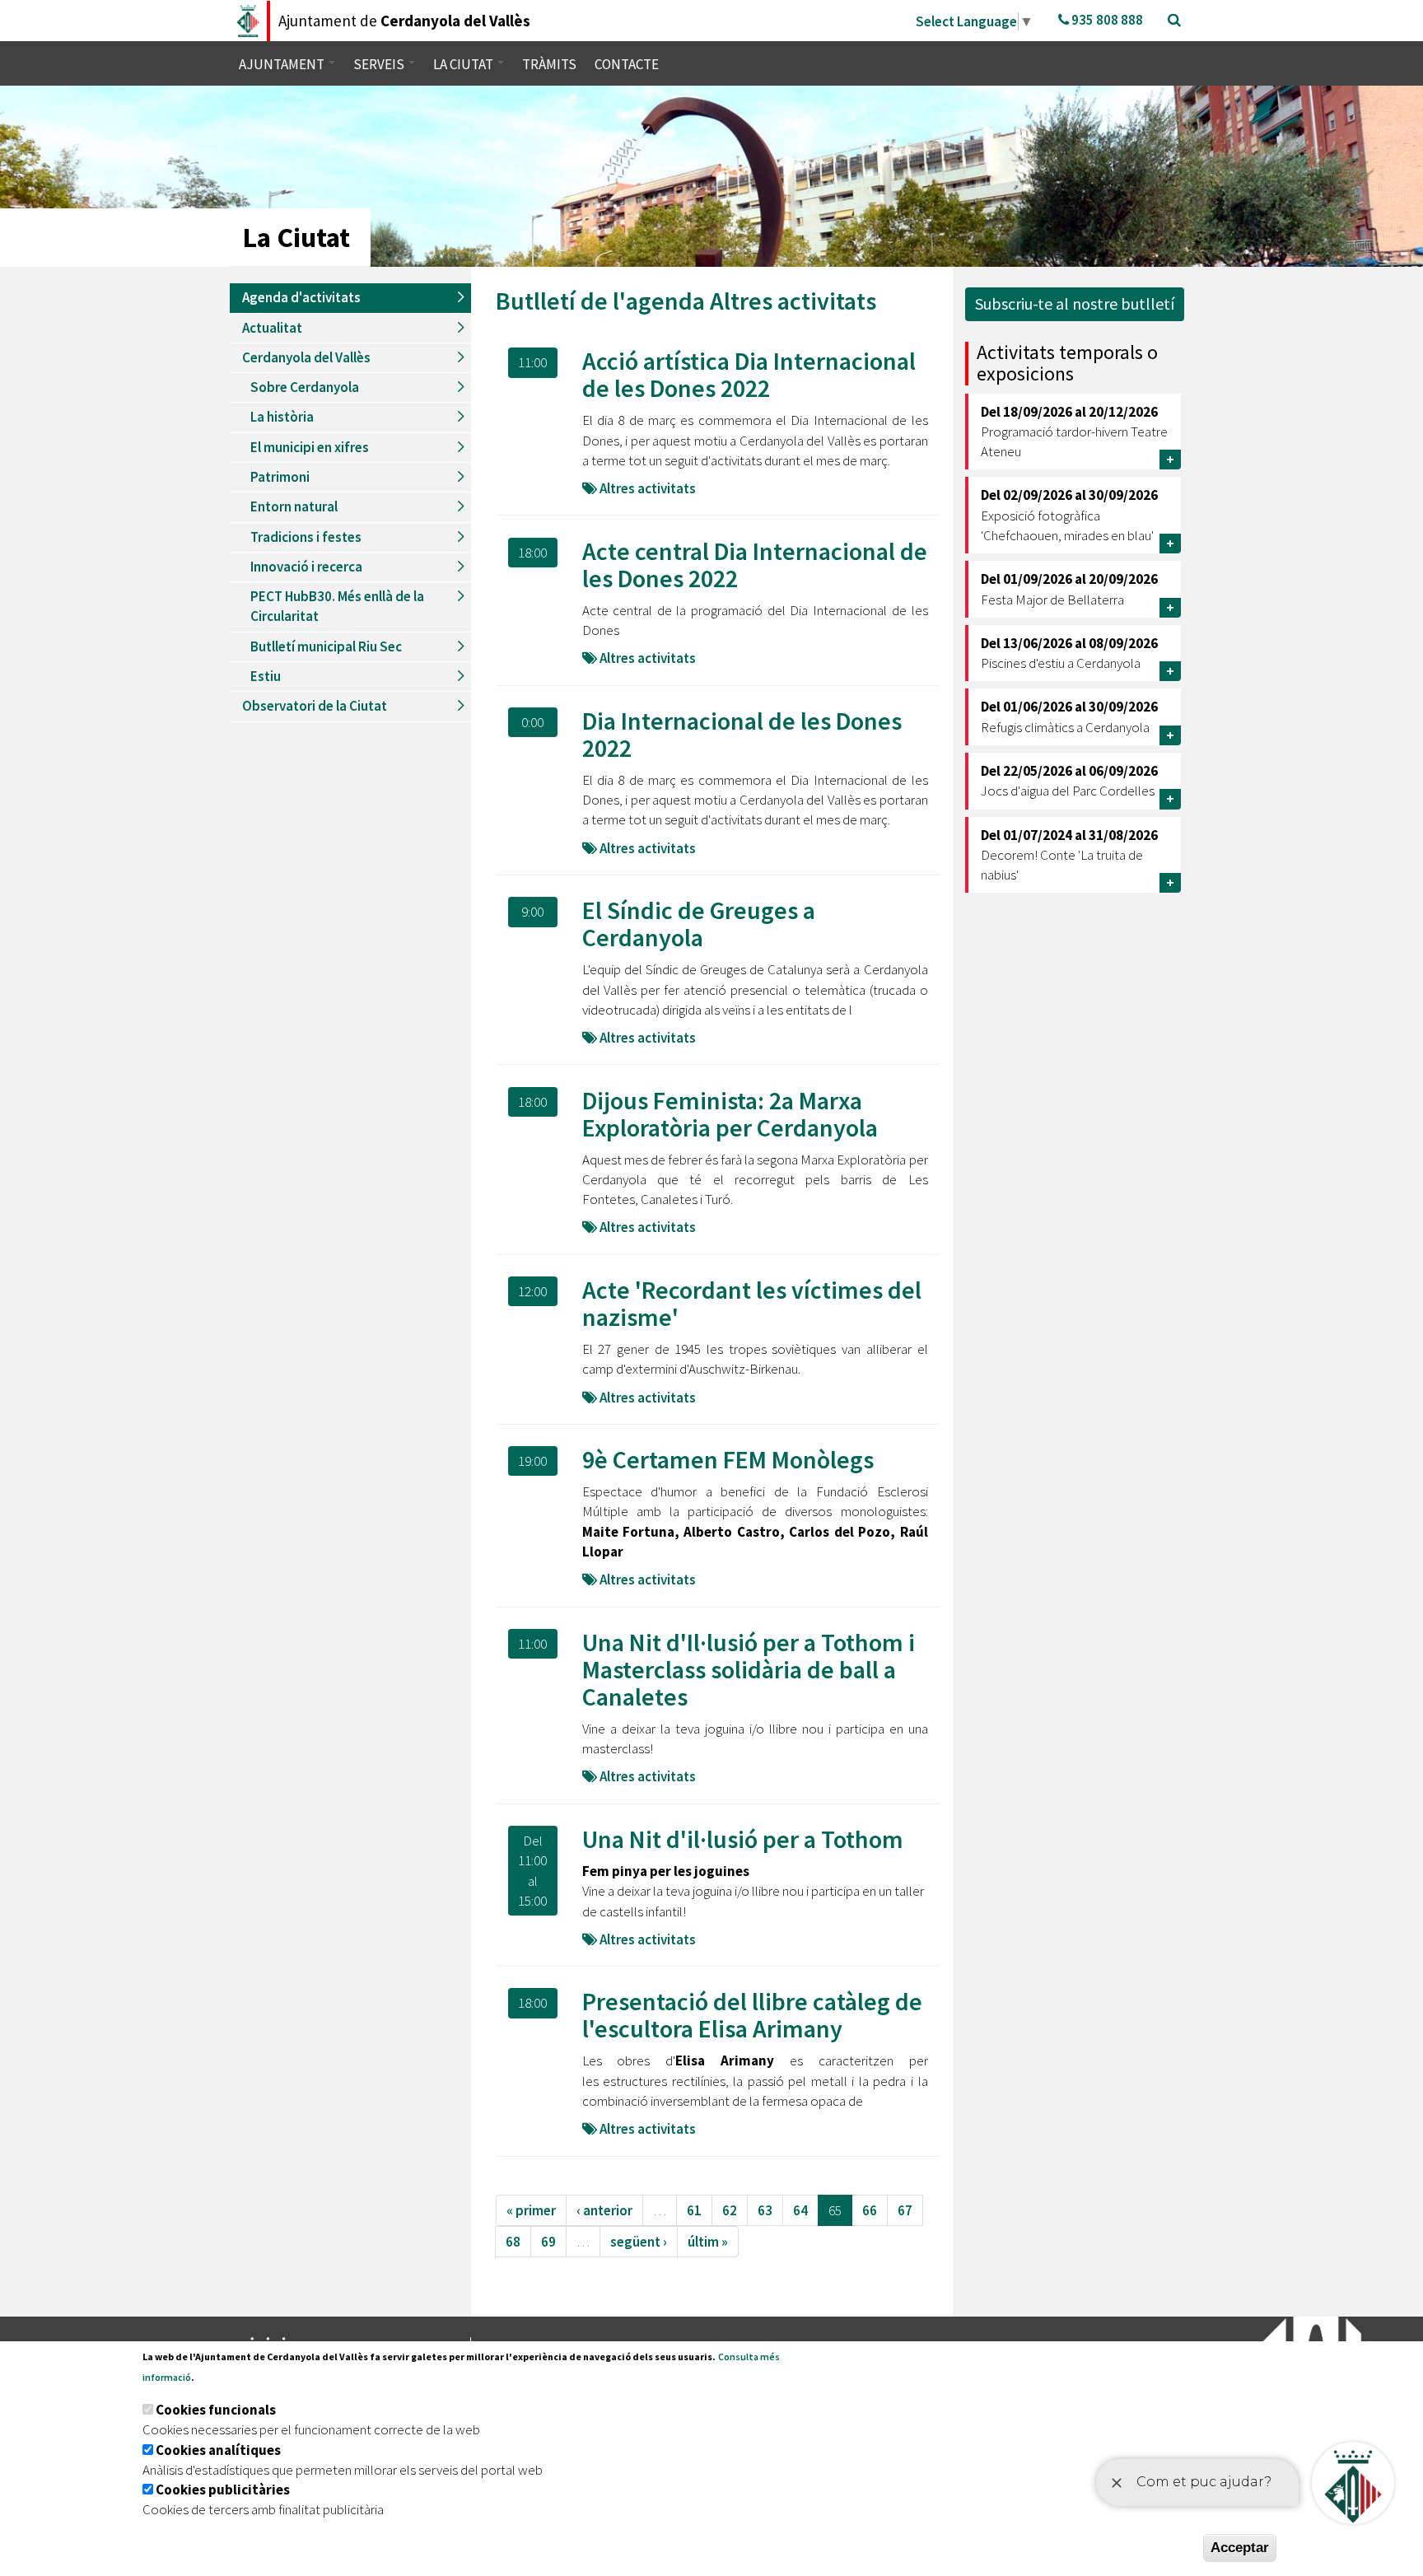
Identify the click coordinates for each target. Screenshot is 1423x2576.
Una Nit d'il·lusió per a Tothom (743, 1839)
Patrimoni (280, 477)
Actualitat (272, 328)
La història (282, 417)
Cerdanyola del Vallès (306, 357)
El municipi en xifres (310, 447)
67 (905, 2210)
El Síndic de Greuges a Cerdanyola (699, 924)
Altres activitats (793, 301)
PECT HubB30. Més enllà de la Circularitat (337, 606)
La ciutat (464, 64)
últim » (708, 2242)
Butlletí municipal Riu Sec (326, 646)
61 (694, 2210)
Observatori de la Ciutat (315, 706)
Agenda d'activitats (301, 297)
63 (765, 2210)
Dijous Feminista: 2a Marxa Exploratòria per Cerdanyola (730, 1114)
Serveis (380, 64)
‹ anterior (604, 2210)
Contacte (627, 64)
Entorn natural (294, 506)
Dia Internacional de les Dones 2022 (742, 734)
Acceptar (1240, 2548)
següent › (639, 2242)
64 (800, 2210)
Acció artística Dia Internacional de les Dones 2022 (749, 374)
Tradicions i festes (306, 537)
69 (548, 2242)
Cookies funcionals (216, 2410)
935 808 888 (1106, 20)
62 (730, 2210)
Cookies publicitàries (223, 2490)
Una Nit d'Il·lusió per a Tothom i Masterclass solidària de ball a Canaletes (749, 1669)
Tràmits (549, 64)
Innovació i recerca (306, 567)
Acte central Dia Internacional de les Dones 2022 (755, 565)
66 (870, 2210)
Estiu (266, 676)
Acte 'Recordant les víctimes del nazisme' (752, 1303)
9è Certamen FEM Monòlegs (728, 1459)
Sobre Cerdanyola (305, 387)
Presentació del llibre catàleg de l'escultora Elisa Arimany (752, 2015)
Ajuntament (283, 64)
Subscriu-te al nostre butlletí (1075, 303)
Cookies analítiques (218, 2450)
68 (513, 2242)
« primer (531, 2210)
